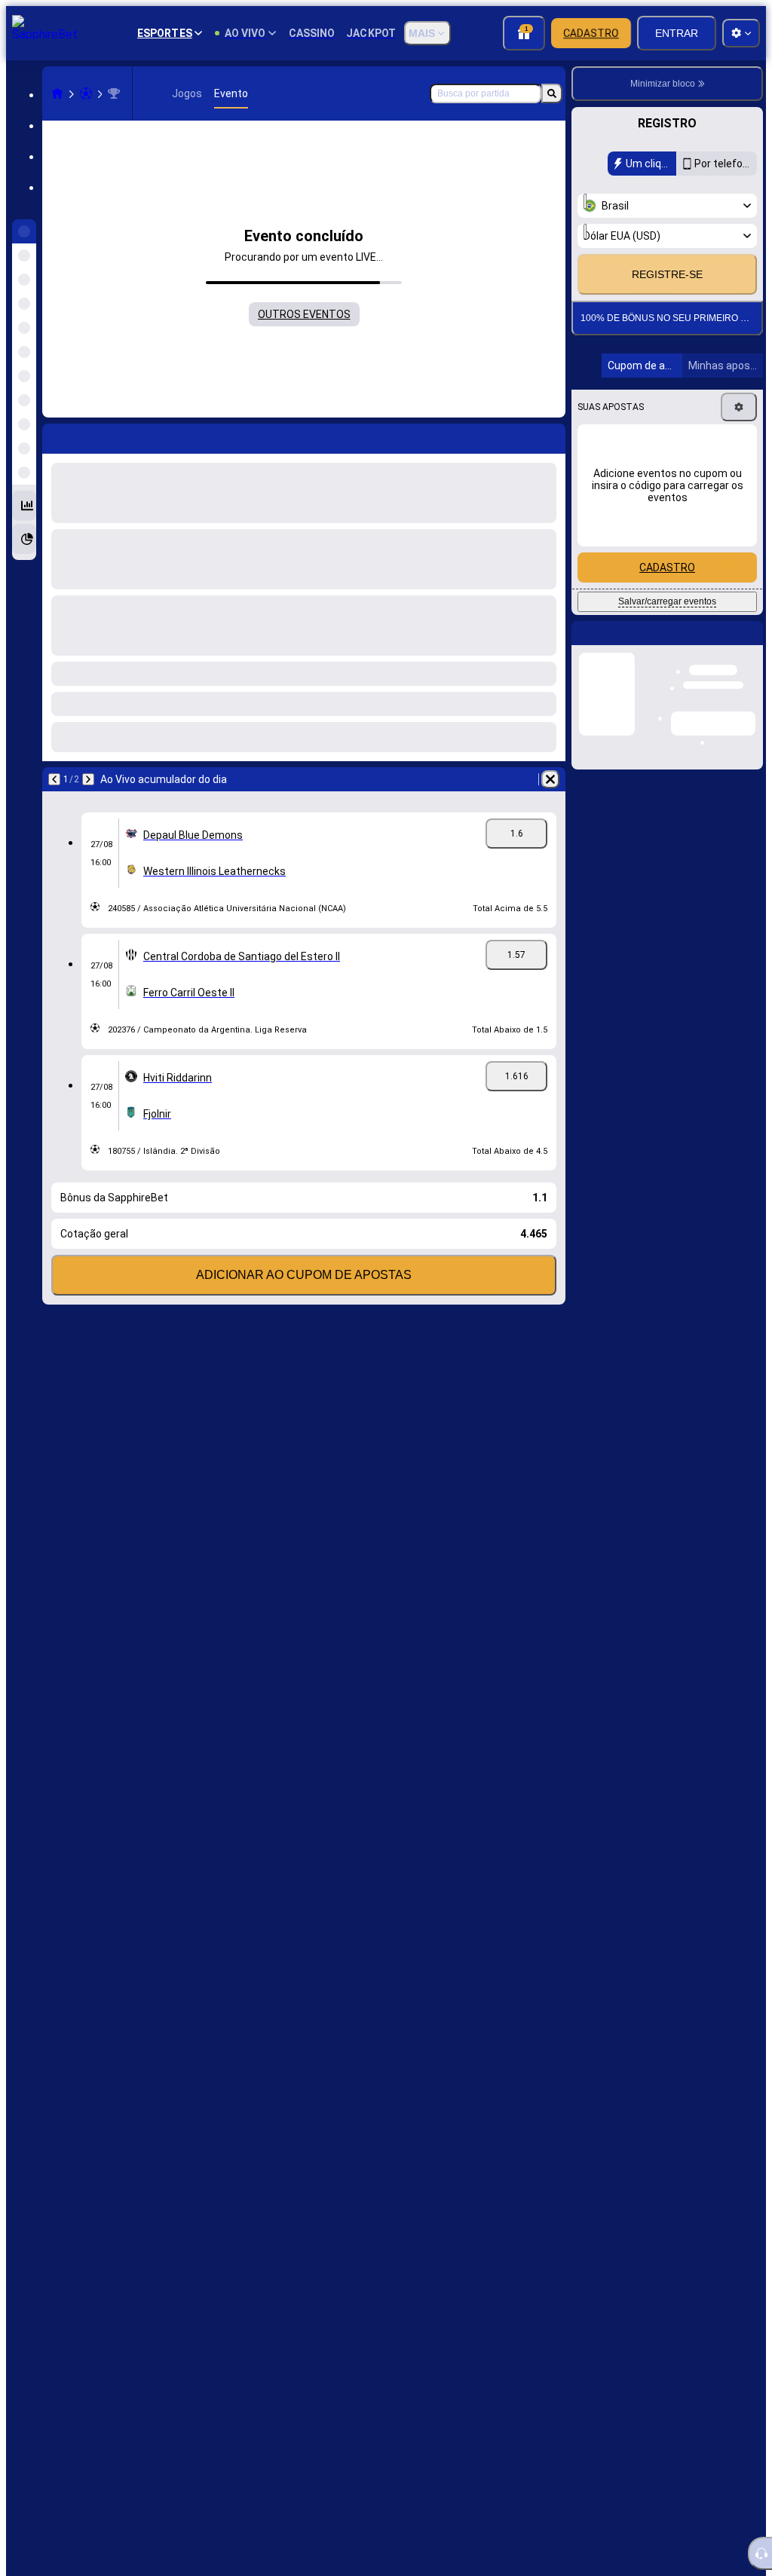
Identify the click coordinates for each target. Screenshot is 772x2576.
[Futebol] (86, 93)
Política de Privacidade (677, 270)
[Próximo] (88, 436)
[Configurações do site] (741, 33)
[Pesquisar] (552, 93)
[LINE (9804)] (57, 93)
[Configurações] (739, 446)
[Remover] (550, 436)
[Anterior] (54, 436)
